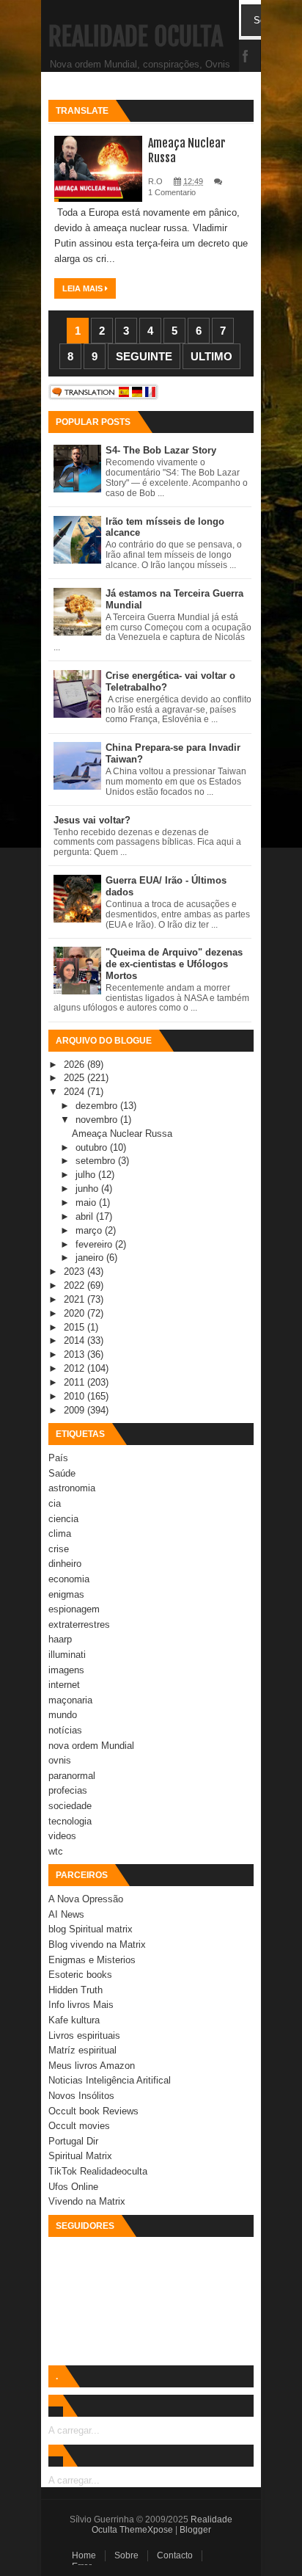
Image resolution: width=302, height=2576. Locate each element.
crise (59, 1549)
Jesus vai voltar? (92, 820)
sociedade (70, 1806)
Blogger (195, 2530)
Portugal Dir (73, 2141)
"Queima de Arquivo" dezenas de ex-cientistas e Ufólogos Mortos (174, 964)
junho (88, 1189)
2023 (75, 1271)
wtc (56, 1851)
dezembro (98, 1106)
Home (84, 2555)
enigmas (66, 1594)
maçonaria (70, 1700)
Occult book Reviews (93, 2111)
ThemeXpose (146, 2530)
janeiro (91, 1258)
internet (64, 1685)
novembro (98, 1120)
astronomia (72, 1488)
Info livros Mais (81, 2005)
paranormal (72, 1776)
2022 (75, 1285)
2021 (75, 1299)
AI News (66, 1914)
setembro (97, 1161)
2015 (75, 1327)
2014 (75, 1340)
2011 (75, 1382)
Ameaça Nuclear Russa (122, 1134)
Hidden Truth (75, 1990)
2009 (75, 1410)
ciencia (63, 1519)
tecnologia (70, 1821)
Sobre (126, 2555)
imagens (66, 1670)
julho (87, 1175)
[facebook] (246, 57)
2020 (75, 1313)
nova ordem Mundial (91, 1746)
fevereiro (95, 1244)
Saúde (62, 1473)
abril (86, 1216)
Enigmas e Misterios (92, 1960)
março (90, 1230)
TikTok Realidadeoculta (98, 2171)
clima (60, 1533)
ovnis (60, 1760)
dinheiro (65, 1564)
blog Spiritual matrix (91, 1929)
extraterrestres (79, 1624)
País (58, 1458)
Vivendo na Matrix (87, 2201)
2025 (75, 1078)
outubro (93, 1147)
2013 (75, 1354)
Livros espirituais (84, 2035)
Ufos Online (73, 2187)
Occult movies (79, 2126)
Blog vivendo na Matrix (97, 1944)
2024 (75, 1092)
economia (69, 1579)
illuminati (67, 1655)
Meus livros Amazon (92, 2066)
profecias (68, 1790)
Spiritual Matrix (80, 2156)
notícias (65, 1730)
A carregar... (74, 2430)
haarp (60, 1639)
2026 (75, 1065)
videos (62, 1836)
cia (55, 1503)
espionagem (74, 1609)
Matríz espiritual (82, 2050)
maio (87, 1203)
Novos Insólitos (81, 2096)
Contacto (175, 2555)
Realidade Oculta (136, 37)
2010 (75, 1396)
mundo (63, 1715)
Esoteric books (80, 1975)
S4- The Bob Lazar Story (161, 450)
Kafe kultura (74, 2020)
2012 (75, 1368)
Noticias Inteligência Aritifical (110, 2080)
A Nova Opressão (86, 1899)
